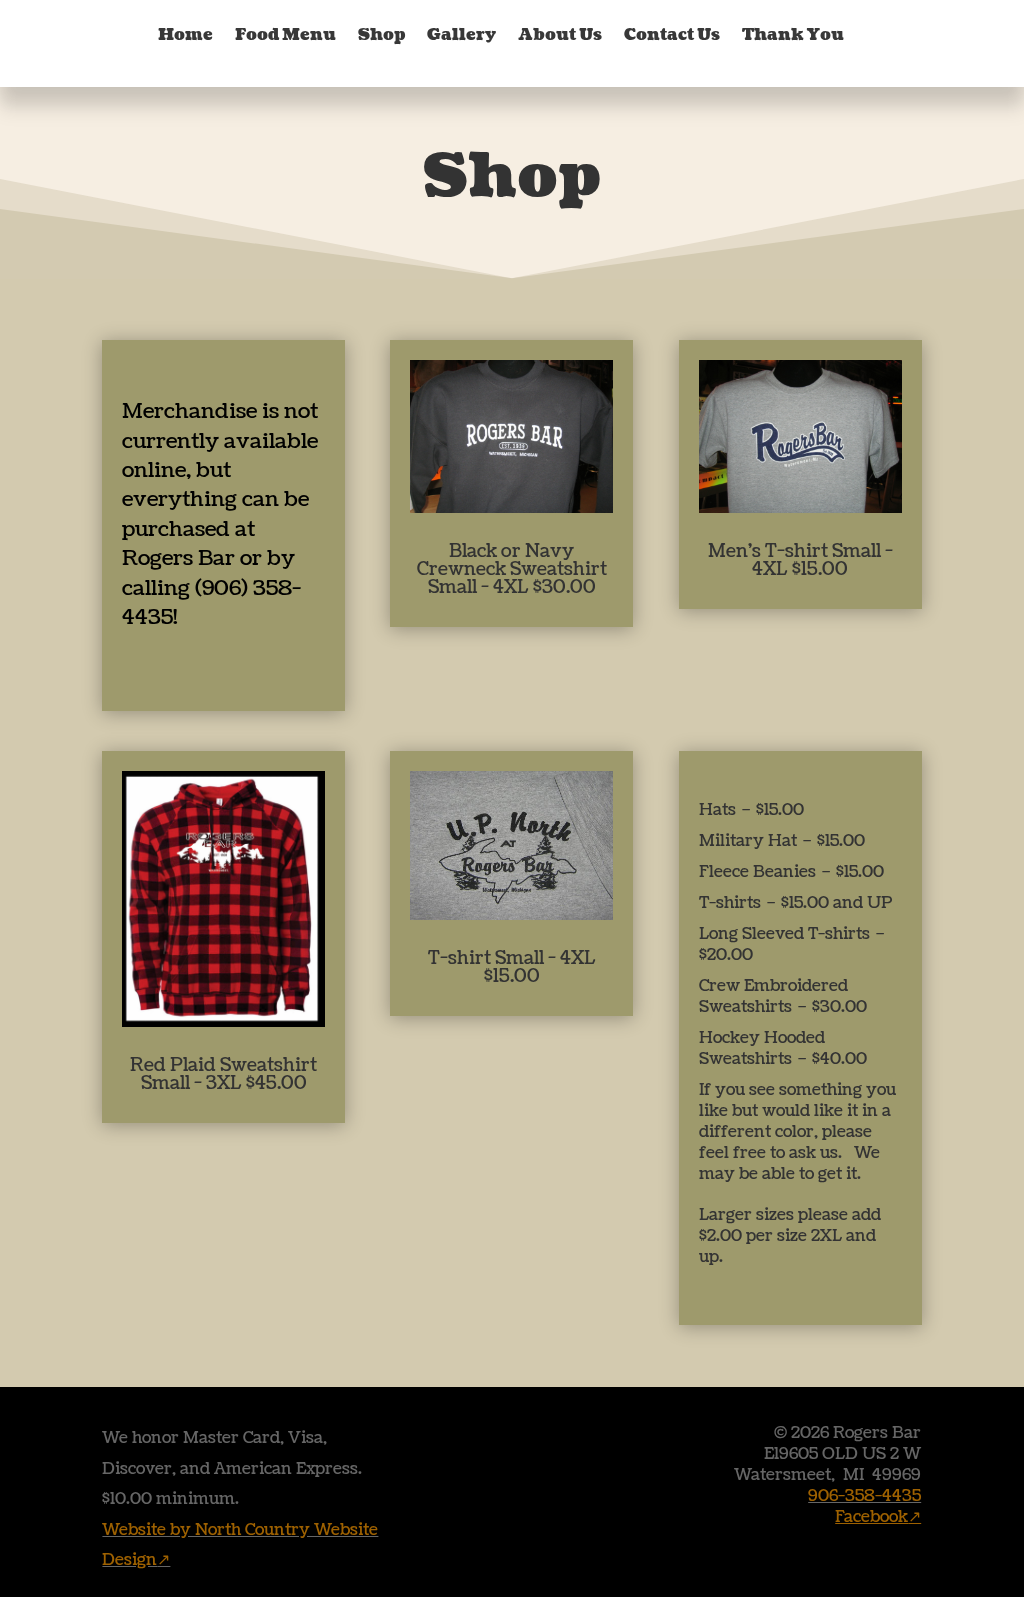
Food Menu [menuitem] (285, 35)
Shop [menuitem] (381, 35)
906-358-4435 (864, 1496)
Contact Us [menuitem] (672, 35)
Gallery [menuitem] (461, 35)
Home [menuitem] (185, 35)
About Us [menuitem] (560, 35)
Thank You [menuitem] (793, 35)
